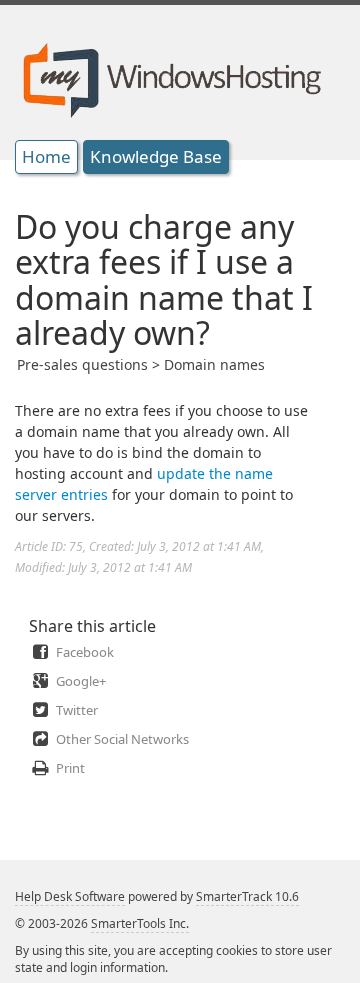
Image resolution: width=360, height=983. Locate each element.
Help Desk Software (70, 896)
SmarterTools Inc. (140, 923)
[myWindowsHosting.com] (169, 74)
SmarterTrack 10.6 (247, 896)
